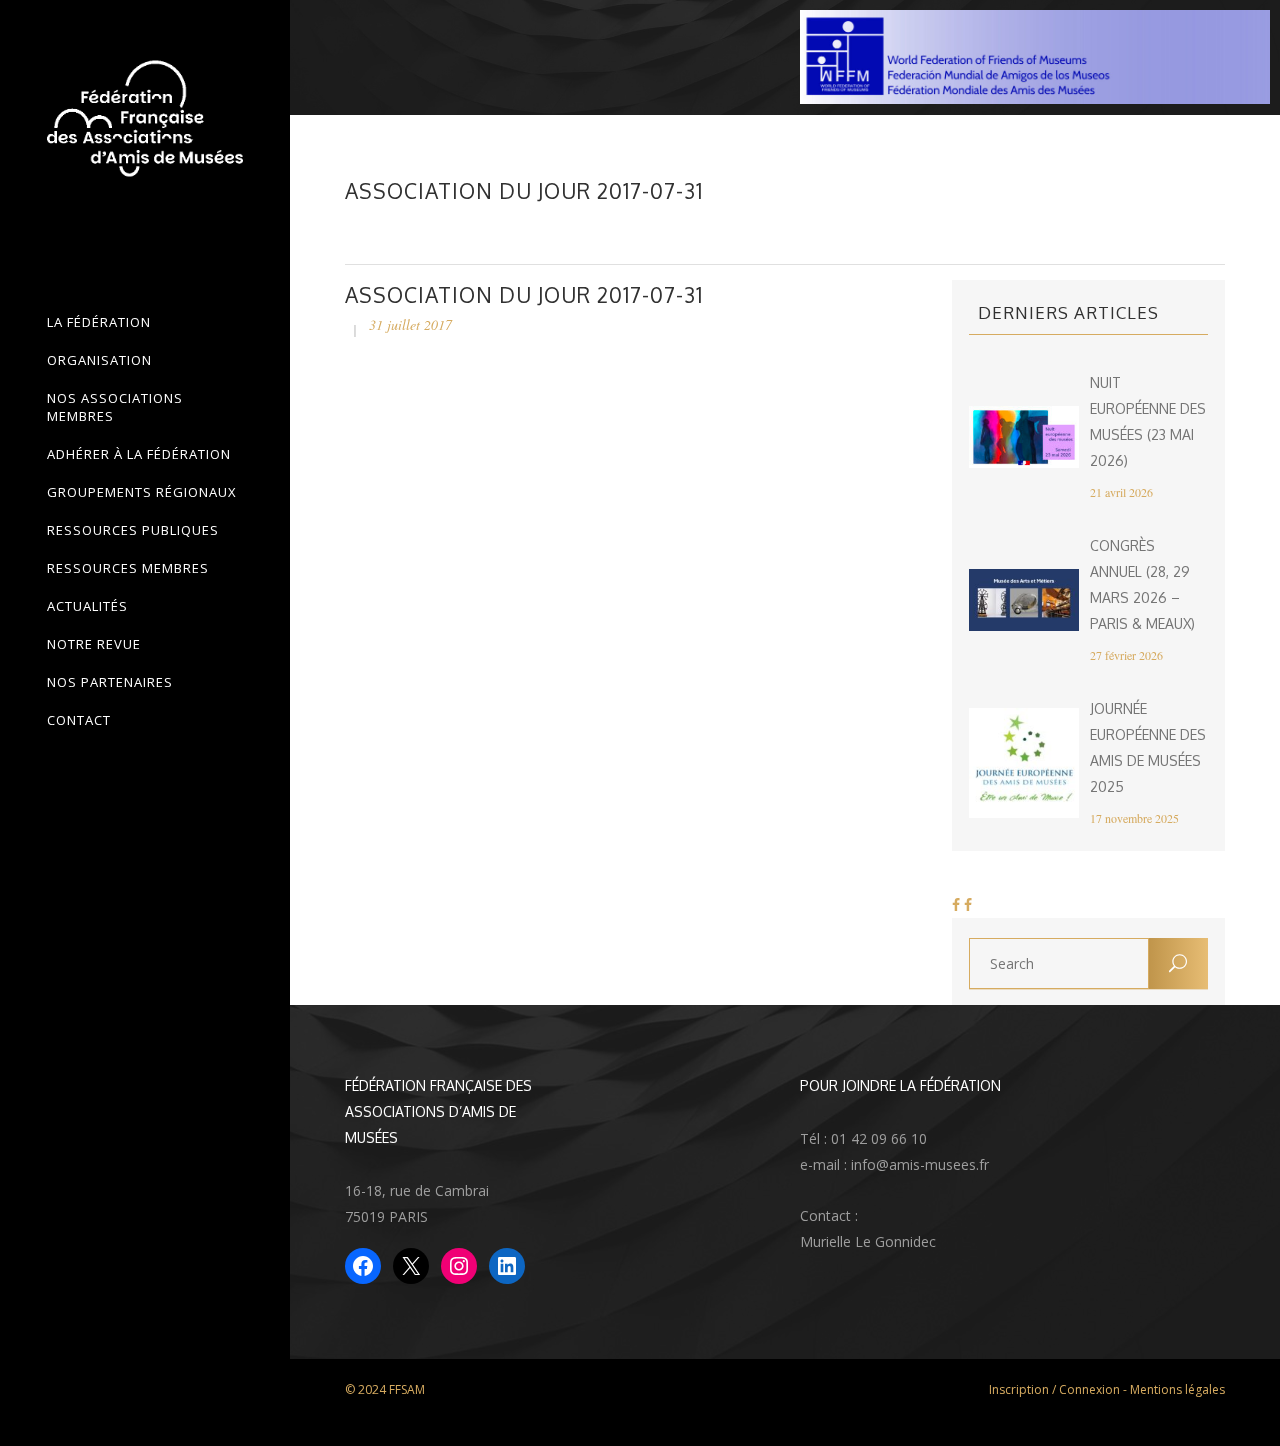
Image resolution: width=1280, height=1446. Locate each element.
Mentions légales (1177, 1389)
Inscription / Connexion (1054, 1389)
